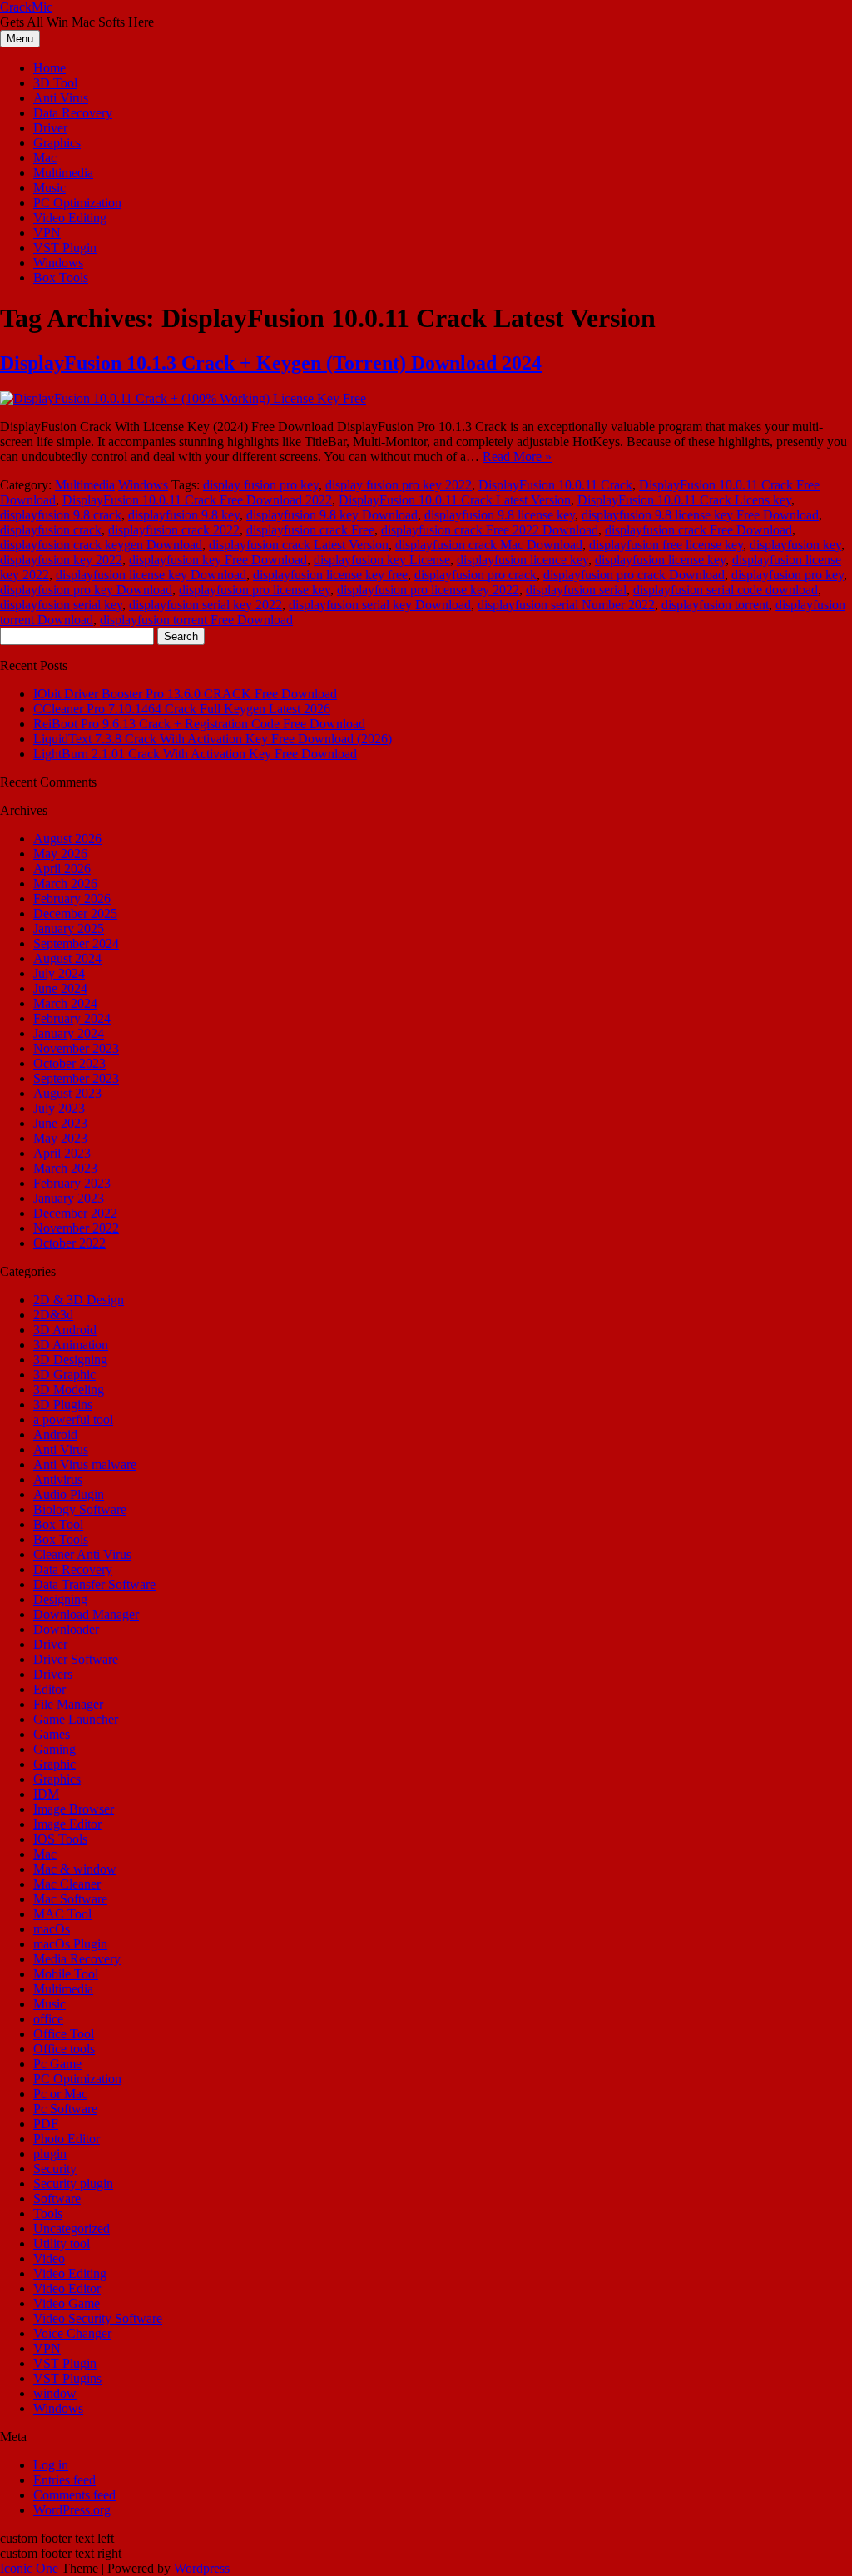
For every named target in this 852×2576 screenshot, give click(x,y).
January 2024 (69, 1033)
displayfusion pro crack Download (634, 575)
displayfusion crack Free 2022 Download (490, 530)
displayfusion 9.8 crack (61, 515)
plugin (50, 2154)
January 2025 (69, 928)
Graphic (54, 1764)
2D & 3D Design (79, 1300)
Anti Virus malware (85, 1464)
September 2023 (76, 1078)
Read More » (517, 457)
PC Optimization (77, 203)
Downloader (66, 1629)
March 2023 (65, 1168)
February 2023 (72, 1183)
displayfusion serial (576, 590)
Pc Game (57, 2064)
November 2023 (76, 1048)
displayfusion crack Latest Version (299, 545)
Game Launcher (76, 1719)
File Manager (68, 1704)
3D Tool (55, 83)
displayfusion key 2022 (61, 560)
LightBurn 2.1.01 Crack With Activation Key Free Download (195, 754)
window (55, 2393)
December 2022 (75, 1213)
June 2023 (60, 1123)
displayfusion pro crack (476, 575)
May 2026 (60, 854)
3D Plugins (63, 1405)
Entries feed (64, 2480)
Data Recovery (73, 113)
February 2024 (72, 1018)
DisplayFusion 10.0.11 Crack (555, 485)
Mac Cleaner (67, 1884)
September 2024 (76, 943)
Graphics (57, 143)
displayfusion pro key (788, 575)
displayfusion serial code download (726, 590)
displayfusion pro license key (255, 590)
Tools (48, 2214)
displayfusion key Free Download (218, 560)
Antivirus (58, 1479)
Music (50, 188)
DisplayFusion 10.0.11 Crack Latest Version (455, 500)
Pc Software (65, 2109)
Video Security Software (98, 2318)
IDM (46, 1794)
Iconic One (29, 2568)
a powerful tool (73, 1420)
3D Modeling (69, 1390)
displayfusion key (795, 545)
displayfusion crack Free (310, 530)
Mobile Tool (66, 1974)
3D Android (65, 1330)
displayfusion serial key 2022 (206, 605)
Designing (60, 1599)
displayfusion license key (660, 560)
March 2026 (65, 883)
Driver (50, 128)
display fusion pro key (261, 485)
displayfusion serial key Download (380, 605)
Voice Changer (72, 2333)
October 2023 (69, 1063)
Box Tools (61, 278)
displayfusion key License (382, 560)
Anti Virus (61, 98)
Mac (45, 158)
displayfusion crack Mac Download (489, 545)
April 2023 (62, 1153)
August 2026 (67, 839)
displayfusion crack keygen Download (101, 545)
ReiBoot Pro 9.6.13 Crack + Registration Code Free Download (199, 724)
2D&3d (53, 1315)
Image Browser (74, 1809)
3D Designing (70, 1360)
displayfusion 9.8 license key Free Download (700, 515)
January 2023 (69, 1198)
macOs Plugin (70, 1944)
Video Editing (70, 218)
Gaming (54, 1749)
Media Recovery (77, 1959)
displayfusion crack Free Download (698, 530)
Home (50, 68)
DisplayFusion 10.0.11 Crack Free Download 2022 (197, 500)
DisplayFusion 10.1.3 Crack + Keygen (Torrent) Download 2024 (271, 363)
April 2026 (62, 869)
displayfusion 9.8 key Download (332, 515)
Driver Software (76, 1659)
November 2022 (76, 1228)
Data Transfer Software (94, 1584)
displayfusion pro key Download (86, 590)
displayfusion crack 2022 (174, 530)
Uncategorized (72, 2229)
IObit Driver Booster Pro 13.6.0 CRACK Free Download (185, 694)
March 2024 (65, 1003)
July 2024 (59, 973)
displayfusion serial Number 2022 (566, 605)
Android (55, 1434)
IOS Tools (60, 1839)
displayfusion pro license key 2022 (428, 590)
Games (52, 1734)
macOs (52, 1929)
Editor (50, 1689)
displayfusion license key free (330, 575)
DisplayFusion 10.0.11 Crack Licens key (684, 500)
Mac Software (70, 1899)
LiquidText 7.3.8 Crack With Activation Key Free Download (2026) (213, 739)
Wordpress (202, 2568)
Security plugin (73, 2184)
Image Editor (67, 1824)
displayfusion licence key (523, 560)
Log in (51, 2465)
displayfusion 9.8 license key (500, 515)
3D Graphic (64, 1375)
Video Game (67, 2303)
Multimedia (63, 173)
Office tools (64, 2049)
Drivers (53, 1674)
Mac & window (75, 1869)
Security (55, 2169)
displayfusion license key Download (151, 575)
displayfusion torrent (715, 605)
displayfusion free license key (666, 545)
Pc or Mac (60, 2094)
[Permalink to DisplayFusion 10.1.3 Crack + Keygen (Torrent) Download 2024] (183, 398)
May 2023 (60, 1138)
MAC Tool (62, 1914)
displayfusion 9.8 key (184, 515)
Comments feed (74, 2495)
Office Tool (64, 2034)
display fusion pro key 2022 (399, 485)
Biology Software (80, 1509)
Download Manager (86, 1614)
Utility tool (62, 2243)
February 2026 (72, 898)
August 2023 (67, 1093)
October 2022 (69, 1243)
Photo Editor (67, 2139)
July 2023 (59, 1108)
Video (49, 2258)
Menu (20, 39)
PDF (46, 2124)
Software (57, 2199)
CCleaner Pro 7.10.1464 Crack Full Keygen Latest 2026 (182, 709)
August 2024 (67, 958)
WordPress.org (72, 2510)
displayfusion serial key (61, 605)
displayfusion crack (51, 530)
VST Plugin (65, 248)
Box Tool (58, 1524)
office (48, 2019)
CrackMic (26, 7)
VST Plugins (67, 2378)
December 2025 (75, 913)
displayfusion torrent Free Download (196, 620)
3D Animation (71, 1345)
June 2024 (60, 988)
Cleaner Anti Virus (82, 1554)
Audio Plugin (69, 1494)
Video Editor (67, 2288)
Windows (58, 263)
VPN (47, 233)
